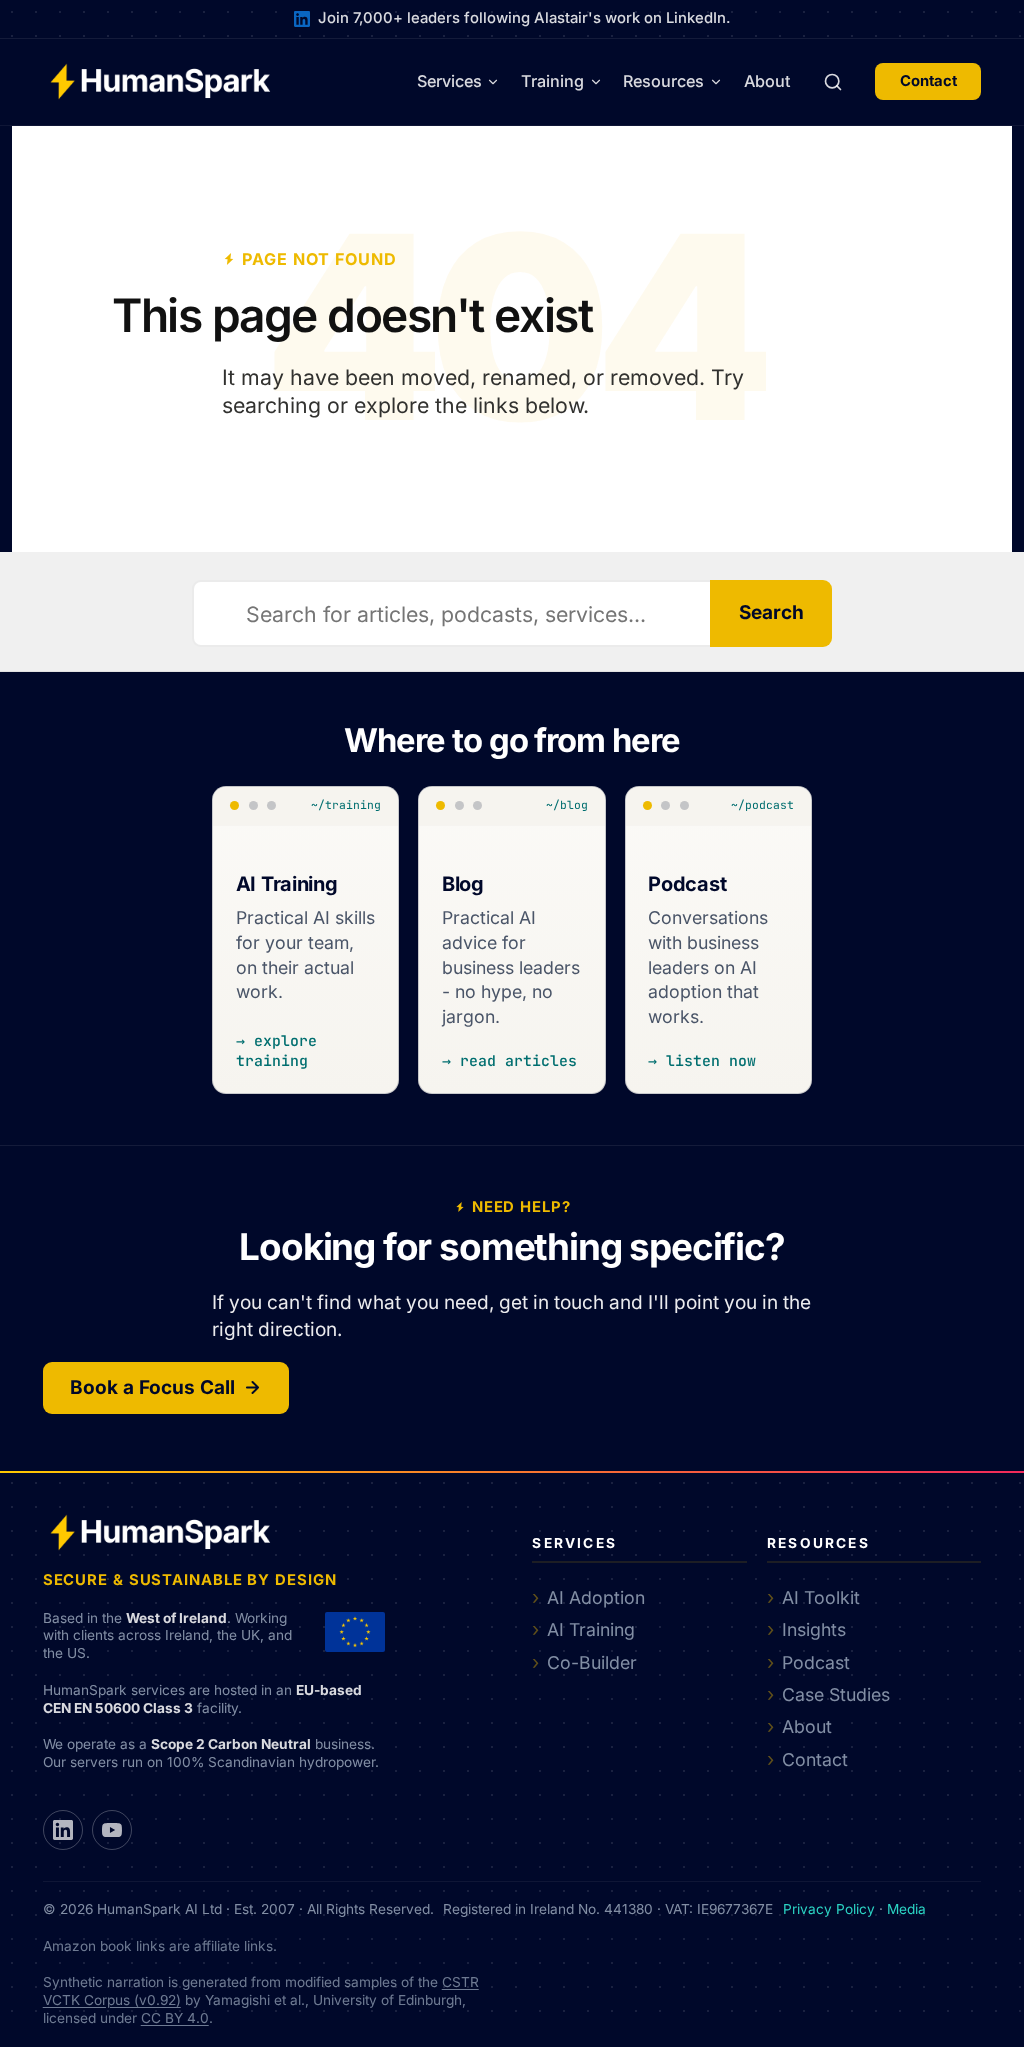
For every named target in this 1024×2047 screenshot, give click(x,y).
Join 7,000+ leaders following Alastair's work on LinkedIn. (523, 18)
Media (906, 1909)
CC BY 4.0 (175, 2018)
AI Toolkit (821, 1597)
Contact (928, 81)
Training (552, 81)
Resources (663, 81)
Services (449, 81)
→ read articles (509, 1060)
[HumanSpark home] (160, 81)
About (767, 81)
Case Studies (836, 1694)
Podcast (816, 1662)
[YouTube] (112, 1830)
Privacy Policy (829, 1909)
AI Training (591, 1629)
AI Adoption (596, 1597)
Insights (814, 1629)
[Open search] (833, 82)
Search (771, 612)
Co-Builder (592, 1662)
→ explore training (276, 1050)
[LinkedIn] (63, 1830)
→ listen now (702, 1060)
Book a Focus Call (152, 1387)
